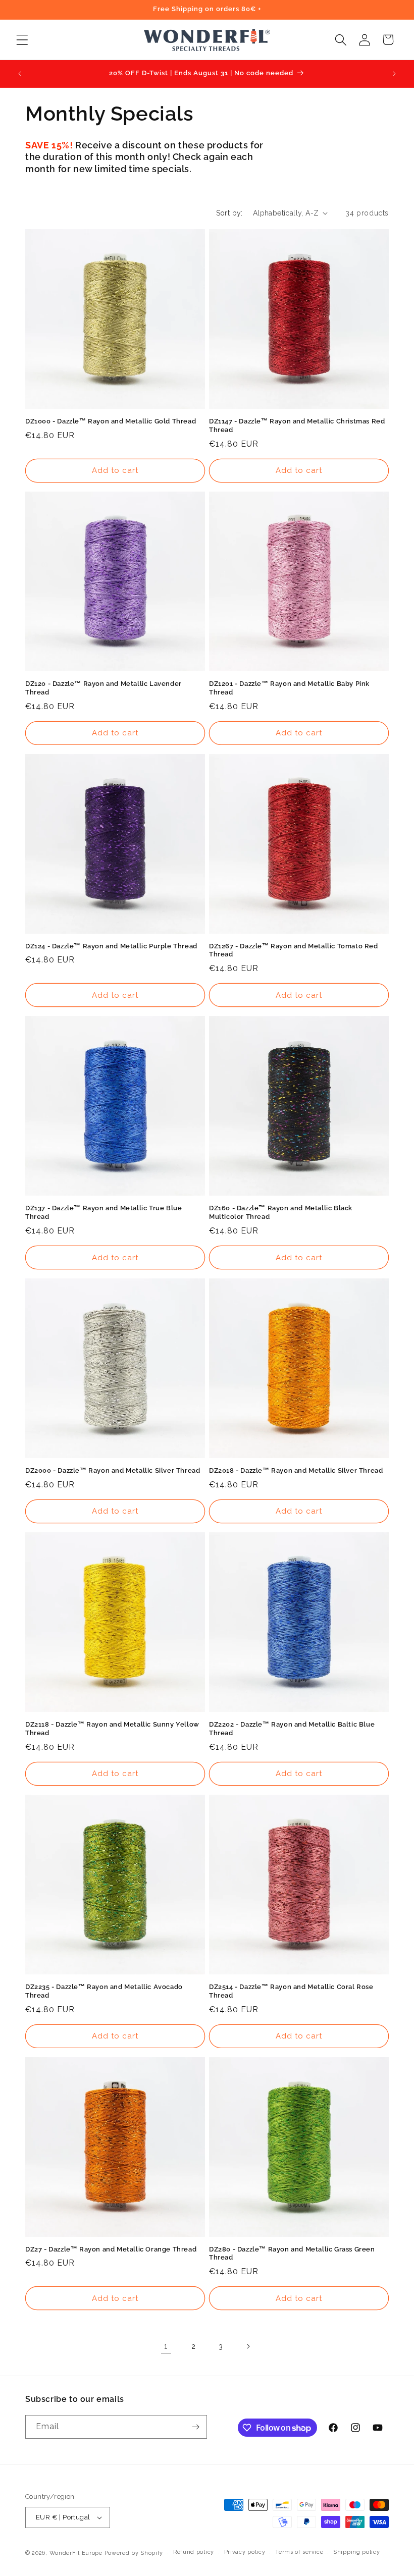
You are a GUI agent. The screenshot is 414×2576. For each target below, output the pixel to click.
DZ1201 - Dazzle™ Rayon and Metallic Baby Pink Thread (289, 688)
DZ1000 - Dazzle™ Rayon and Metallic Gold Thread (111, 421)
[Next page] (248, 2346)
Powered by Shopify (134, 2553)
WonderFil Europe (76, 2553)
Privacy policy (245, 2552)
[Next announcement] (394, 74)
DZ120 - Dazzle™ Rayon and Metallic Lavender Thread (103, 688)
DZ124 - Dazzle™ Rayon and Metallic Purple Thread (111, 946)
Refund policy (194, 2552)
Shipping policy (357, 2552)
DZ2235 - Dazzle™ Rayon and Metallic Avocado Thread (104, 1991)
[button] (22, 40)
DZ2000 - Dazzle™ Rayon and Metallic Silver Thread (113, 1470)
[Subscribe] (195, 2427)
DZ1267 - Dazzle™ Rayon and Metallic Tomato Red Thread (294, 950)
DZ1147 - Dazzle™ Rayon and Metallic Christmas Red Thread (297, 425)
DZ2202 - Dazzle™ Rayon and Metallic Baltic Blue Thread (292, 1729)
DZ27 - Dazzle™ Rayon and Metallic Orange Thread (111, 2249)
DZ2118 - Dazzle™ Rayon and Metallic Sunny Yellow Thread (112, 1729)
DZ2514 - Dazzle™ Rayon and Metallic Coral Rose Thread (291, 1991)
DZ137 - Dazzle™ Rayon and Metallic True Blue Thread (103, 1212)
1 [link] (166, 2346)
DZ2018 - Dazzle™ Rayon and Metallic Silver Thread (296, 1470)
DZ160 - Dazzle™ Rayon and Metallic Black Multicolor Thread (281, 1212)
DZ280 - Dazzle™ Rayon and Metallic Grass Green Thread (292, 2253)
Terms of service (299, 2552)
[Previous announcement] (20, 74)
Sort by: (229, 213)
